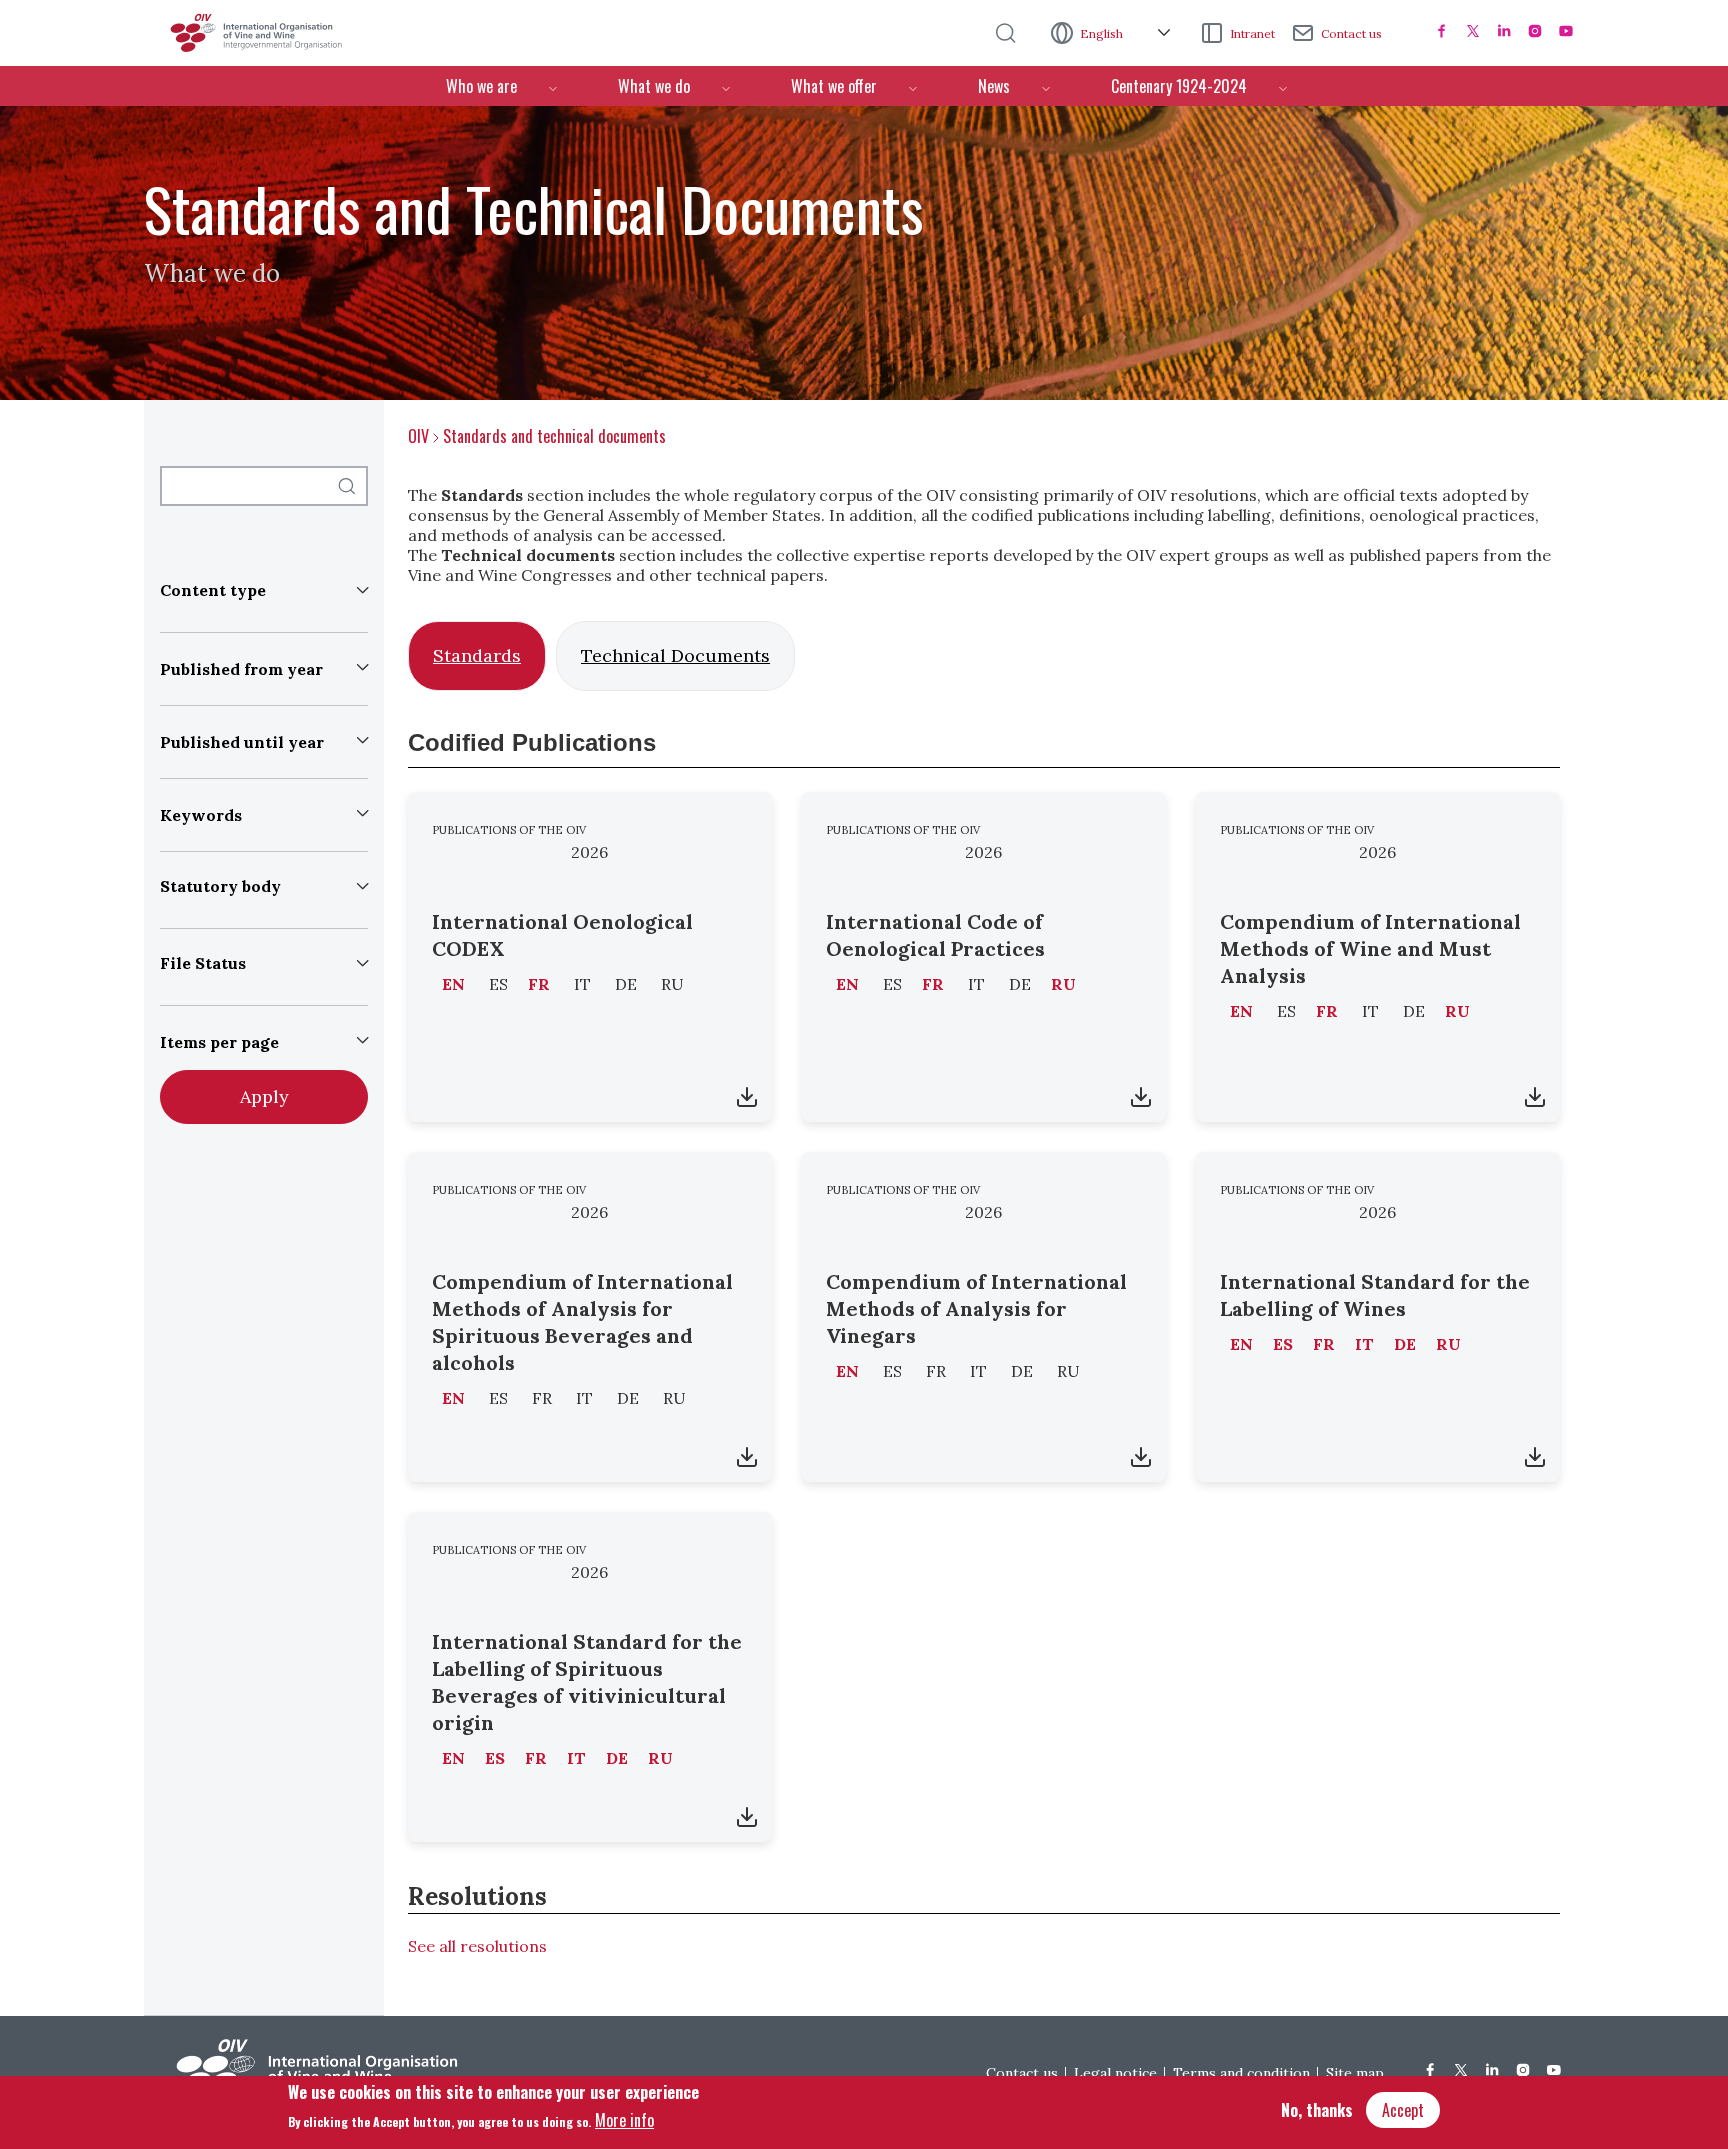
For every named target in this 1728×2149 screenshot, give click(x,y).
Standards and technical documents (554, 436)
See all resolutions (477, 1946)
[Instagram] (1535, 31)
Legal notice (1115, 2073)
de (1405, 1344)
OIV (418, 436)
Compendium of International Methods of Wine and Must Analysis (1370, 948)
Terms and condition (1241, 2073)
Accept (1403, 2110)
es (1283, 1344)
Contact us (1351, 33)
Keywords (201, 815)
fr (539, 984)
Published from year (241, 669)
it (1364, 1344)
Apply (264, 1096)
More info (624, 2120)
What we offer (834, 86)
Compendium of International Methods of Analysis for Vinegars (976, 1308)
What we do (654, 86)
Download (747, 1097)
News (994, 86)
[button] (264, 594)
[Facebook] (1442, 31)
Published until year (242, 742)
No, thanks (1317, 2110)
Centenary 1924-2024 (1179, 86)
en (453, 984)
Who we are (481, 86)
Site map (1355, 2073)
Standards (477, 655)
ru (1063, 984)
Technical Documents (675, 655)
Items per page (219, 1042)
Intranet (1252, 33)
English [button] (1103, 33)
